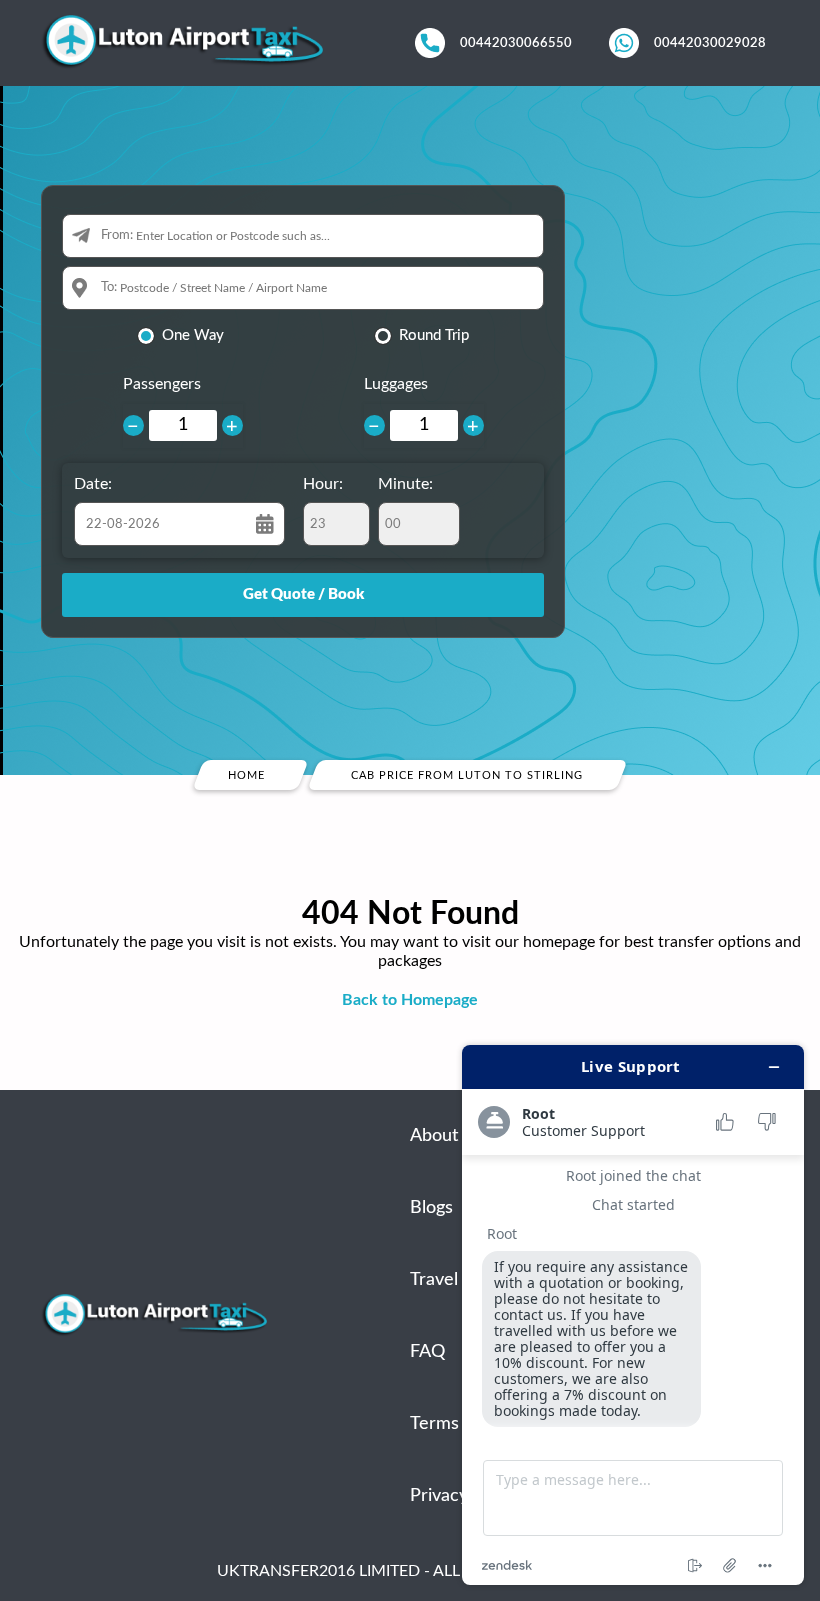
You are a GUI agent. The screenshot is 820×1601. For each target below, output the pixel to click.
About (434, 1136)
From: (117, 235)
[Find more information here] (633, 1315)
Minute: (405, 484)
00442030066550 (516, 43)
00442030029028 (710, 43)
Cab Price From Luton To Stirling (468, 775)
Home (246, 775)
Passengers (162, 384)
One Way (193, 335)
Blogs (431, 1208)
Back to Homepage (410, 1000)
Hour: (323, 484)
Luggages (396, 384)
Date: (93, 484)
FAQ (427, 1352)
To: (109, 287)
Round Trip (434, 335)
